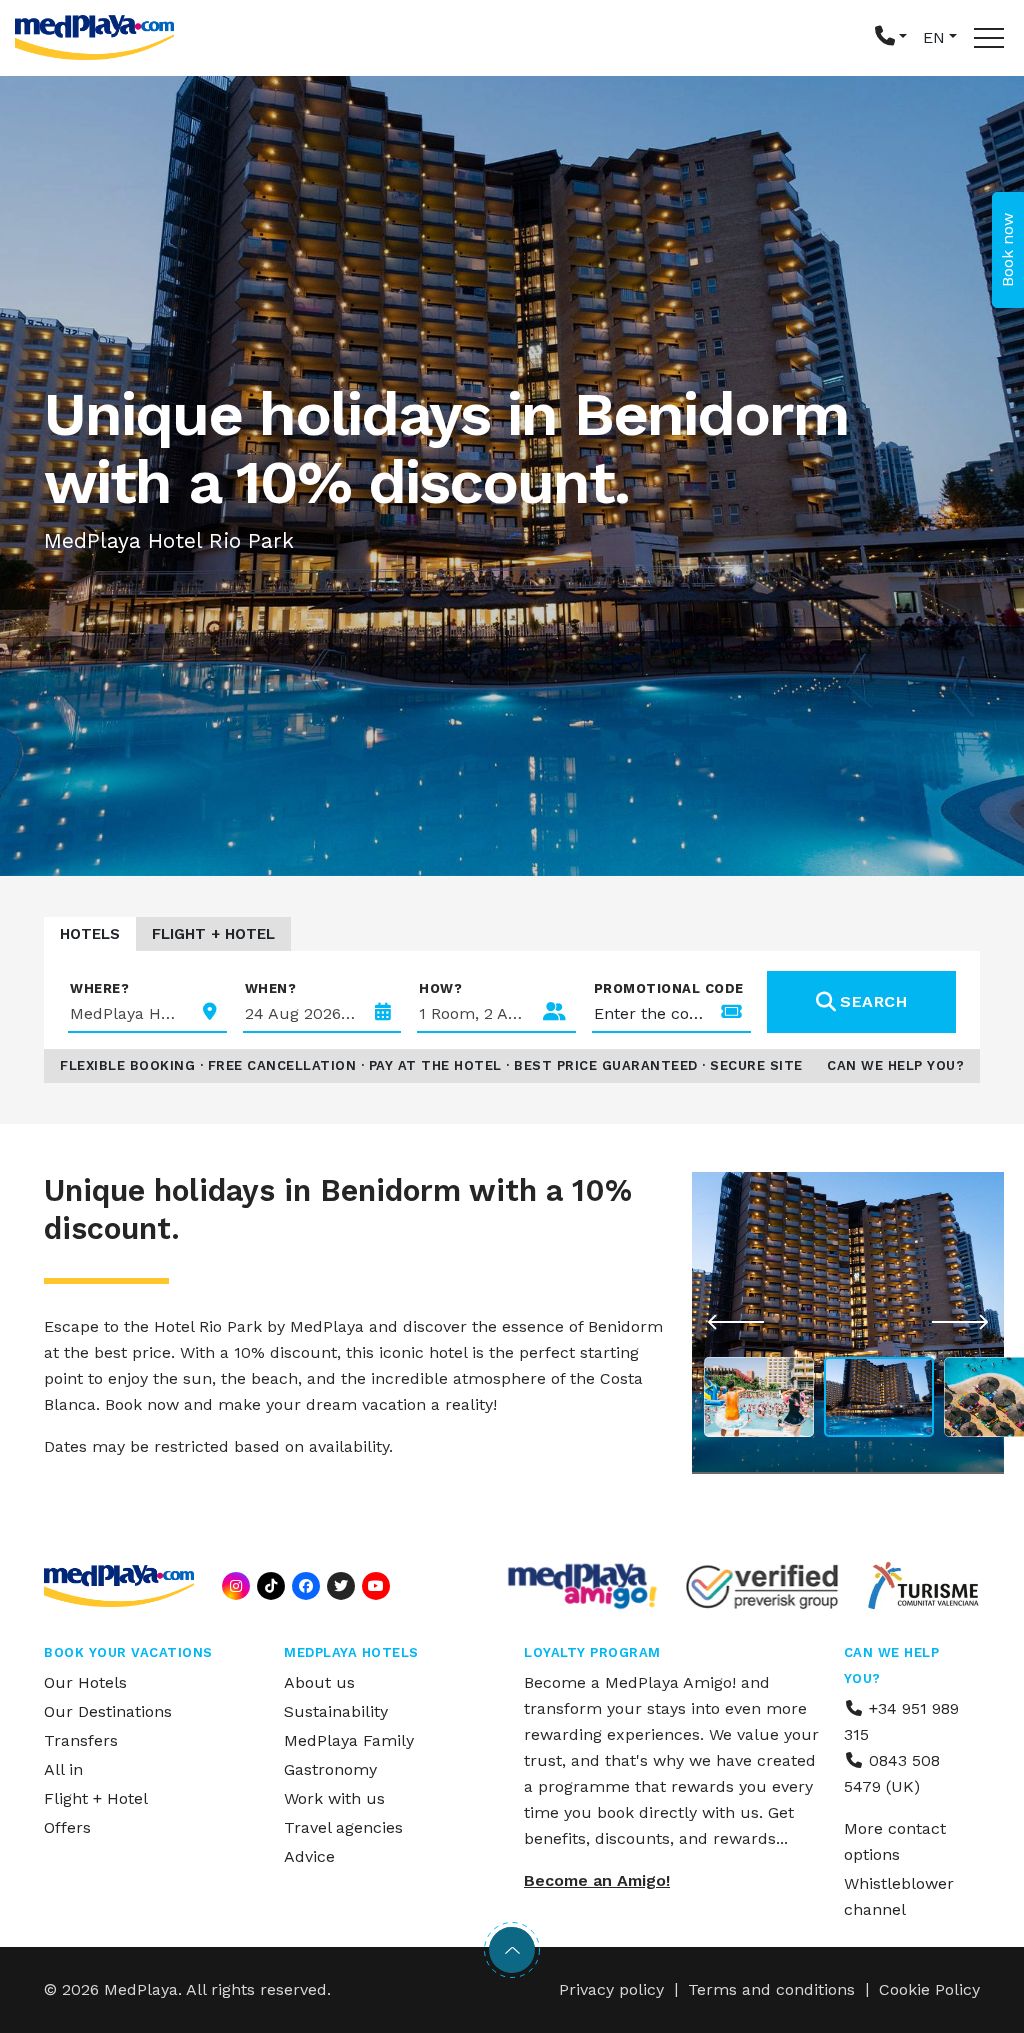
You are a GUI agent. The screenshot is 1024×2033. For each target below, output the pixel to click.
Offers (67, 1827)
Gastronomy (330, 1769)
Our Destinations (108, 1711)
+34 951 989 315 (901, 1721)
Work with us (334, 1798)
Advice (309, 1856)
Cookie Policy (929, 1989)
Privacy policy (611, 1989)
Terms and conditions (771, 1989)
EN (934, 37)
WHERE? (99, 988)
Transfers (81, 1740)
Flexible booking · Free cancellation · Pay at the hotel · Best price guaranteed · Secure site (431, 1065)
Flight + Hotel (213, 934)
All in (63, 1769)
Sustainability (336, 1711)
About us (319, 1682)
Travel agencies (343, 1827)
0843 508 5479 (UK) (892, 1773)
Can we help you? (895, 1065)
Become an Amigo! (597, 1880)
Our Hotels (85, 1682)
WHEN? (271, 988)
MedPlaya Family (349, 1740)
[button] (891, 37)
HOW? (440, 988)
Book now (1007, 250)
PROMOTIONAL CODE (669, 988)
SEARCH (873, 1001)
